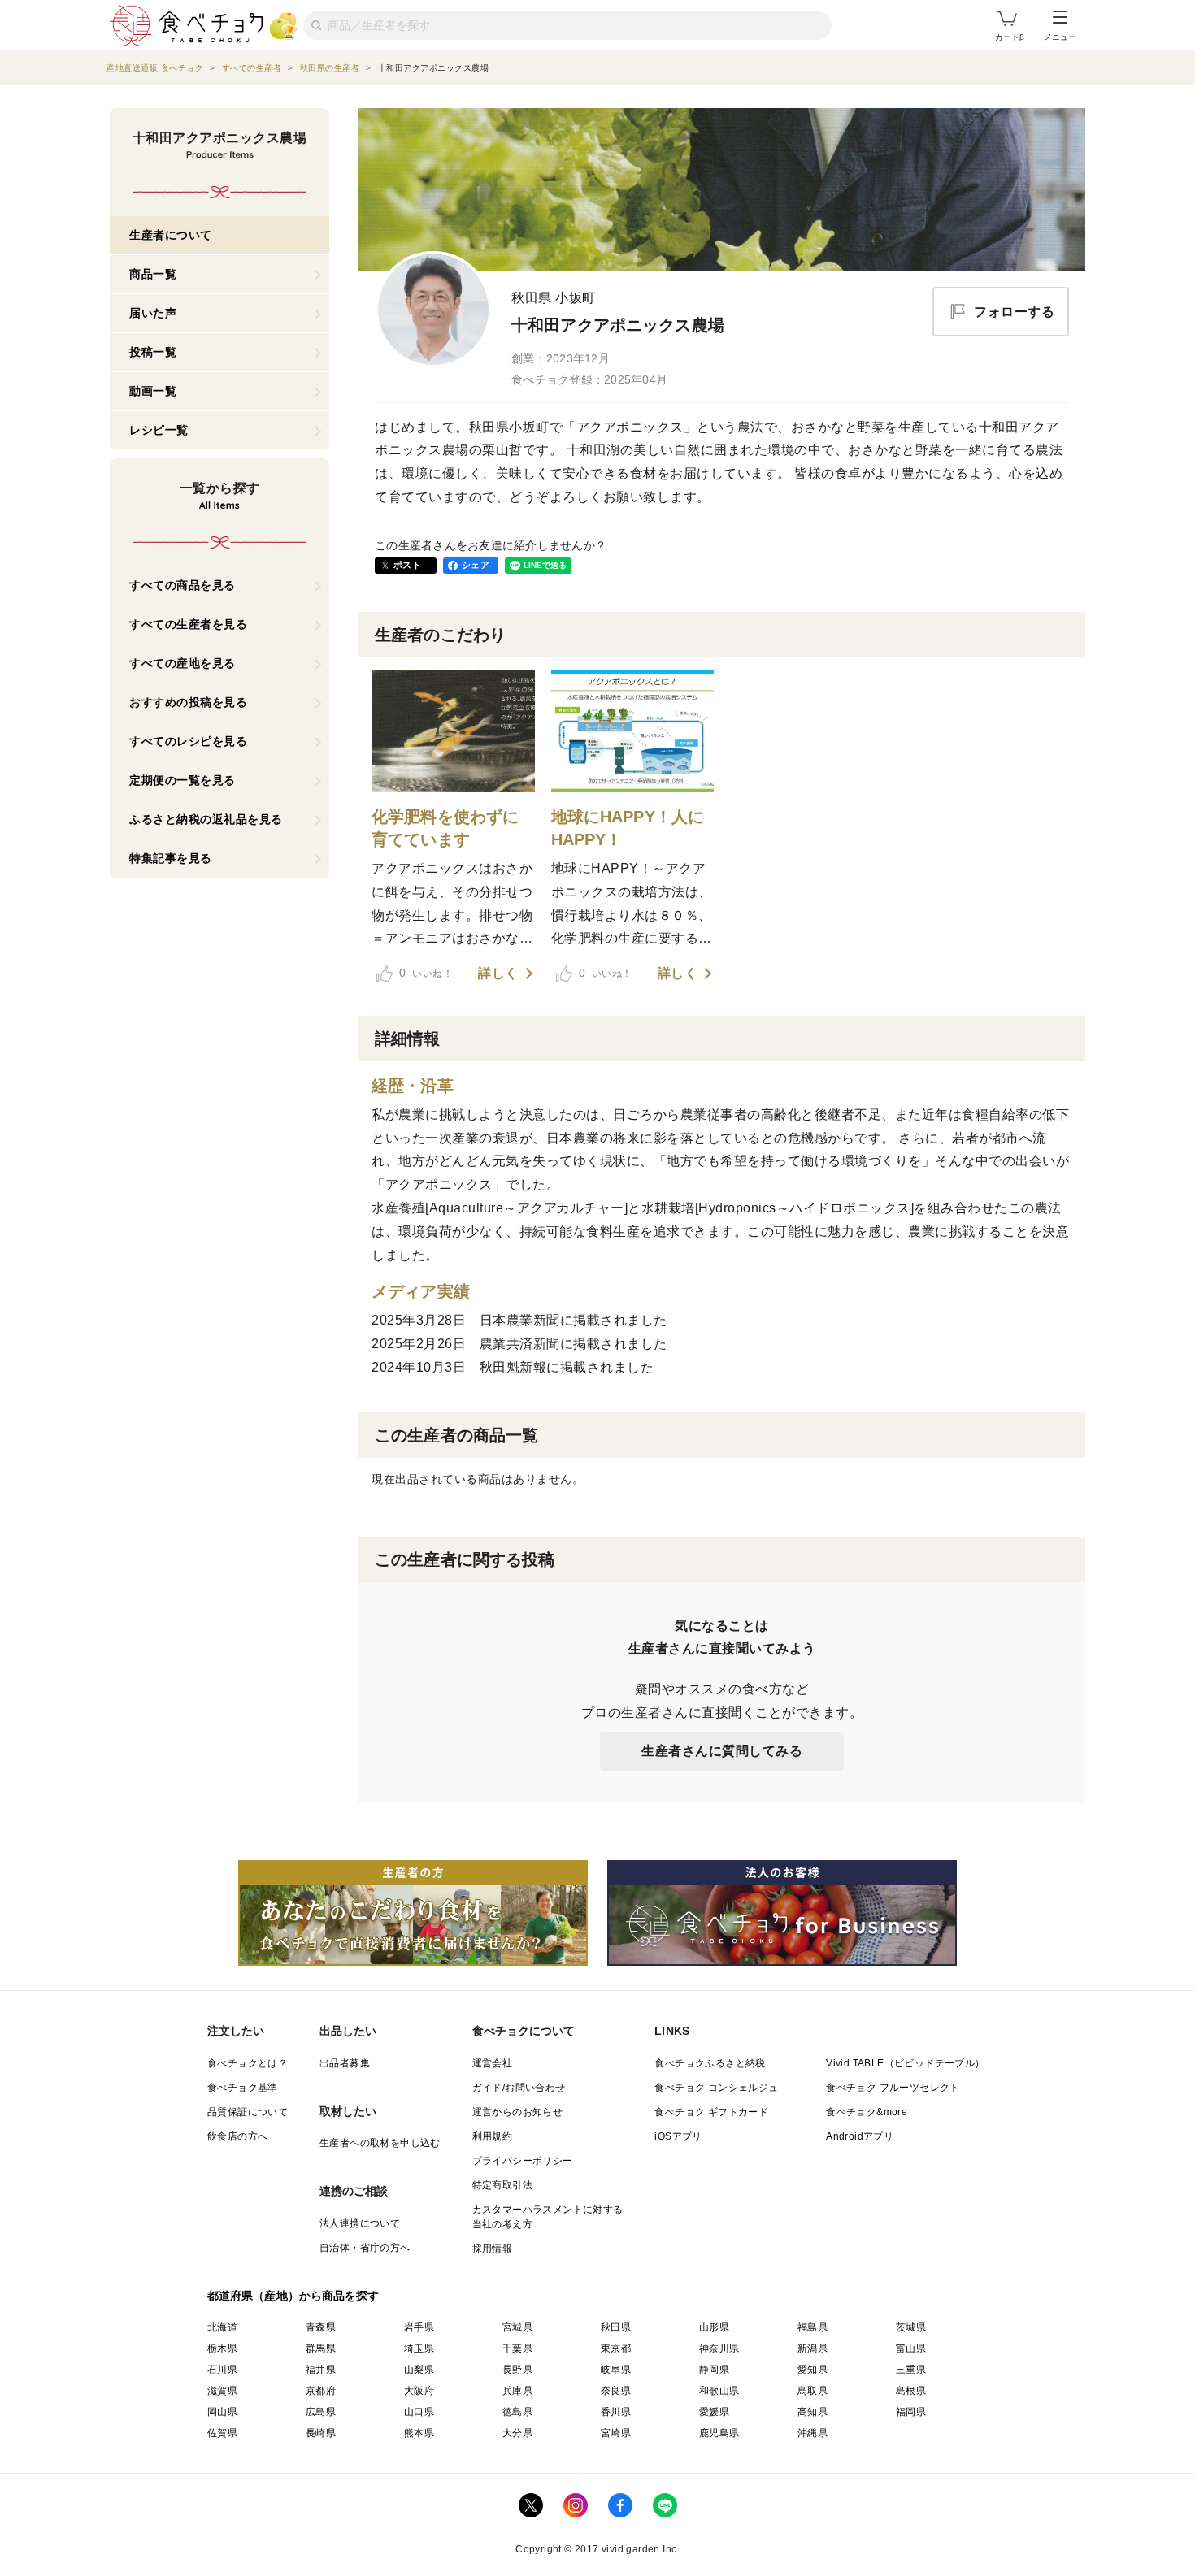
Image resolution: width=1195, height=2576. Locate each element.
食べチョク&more (867, 2112)
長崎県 (321, 2433)
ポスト (407, 565)
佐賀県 (222, 2433)
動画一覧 (153, 391)
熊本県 (419, 2433)
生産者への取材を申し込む (380, 2143)
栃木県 (222, 2348)
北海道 (222, 2327)
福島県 (813, 2327)
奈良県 (616, 2391)
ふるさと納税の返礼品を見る (206, 819)
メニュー (1060, 37)
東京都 (616, 2348)
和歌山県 (719, 2391)
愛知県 (813, 2370)
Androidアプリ (860, 2136)
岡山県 (222, 2412)
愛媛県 (714, 2412)
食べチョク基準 (243, 2088)
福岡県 (911, 2412)
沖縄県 (813, 2433)
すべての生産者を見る (188, 624)
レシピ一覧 (159, 430)
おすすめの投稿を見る (188, 702)
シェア (476, 565)
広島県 (321, 2412)
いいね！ (426, 973)
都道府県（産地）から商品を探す (293, 2296)
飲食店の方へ (237, 2136)
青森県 (321, 2327)
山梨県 (419, 2370)
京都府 (321, 2391)
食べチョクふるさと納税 (710, 2063)
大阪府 (419, 2391)
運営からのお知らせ (518, 2112)
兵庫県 (517, 2391)
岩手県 (419, 2327)
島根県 (911, 2391)
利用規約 (493, 2136)
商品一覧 (153, 274)
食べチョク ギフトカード (711, 2112)
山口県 (419, 2412)
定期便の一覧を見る (183, 780)
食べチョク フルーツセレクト (893, 2088)
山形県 (714, 2327)
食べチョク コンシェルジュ (716, 2088)
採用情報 (493, 2249)
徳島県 (517, 2412)
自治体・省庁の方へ (365, 2248)
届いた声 (153, 313)
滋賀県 (222, 2391)
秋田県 (616, 2327)
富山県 (911, 2348)
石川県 (222, 2370)
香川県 (616, 2412)
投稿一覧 (153, 352)
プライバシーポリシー (523, 2161)
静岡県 (714, 2370)
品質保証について (248, 2112)
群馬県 (321, 2348)
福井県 (321, 2370)
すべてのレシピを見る (188, 741)
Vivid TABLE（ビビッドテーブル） (905, 2063)
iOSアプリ (678, 2136)
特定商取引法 (502, 2185)
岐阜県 (616, 2370)
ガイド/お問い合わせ (519, 2088)
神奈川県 (719, 2348)
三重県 (911, 2370)
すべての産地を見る (183, 663)
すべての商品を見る (183, 585)
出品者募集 (345, 2063)
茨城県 (911, 2327)
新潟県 (813, 2348)
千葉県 (517, 2348)
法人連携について (360, 2223)
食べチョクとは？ (248, 2063)
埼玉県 (419, 2348)
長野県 (517, 2370)
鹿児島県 (719, 2433)
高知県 (813, 2412)
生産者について (171, 235)
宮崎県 (616, 2433)
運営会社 (493, 2063)
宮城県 (517, 2327)
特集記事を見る (171, 858)
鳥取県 (813, 2391)
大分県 (517, 2433)
